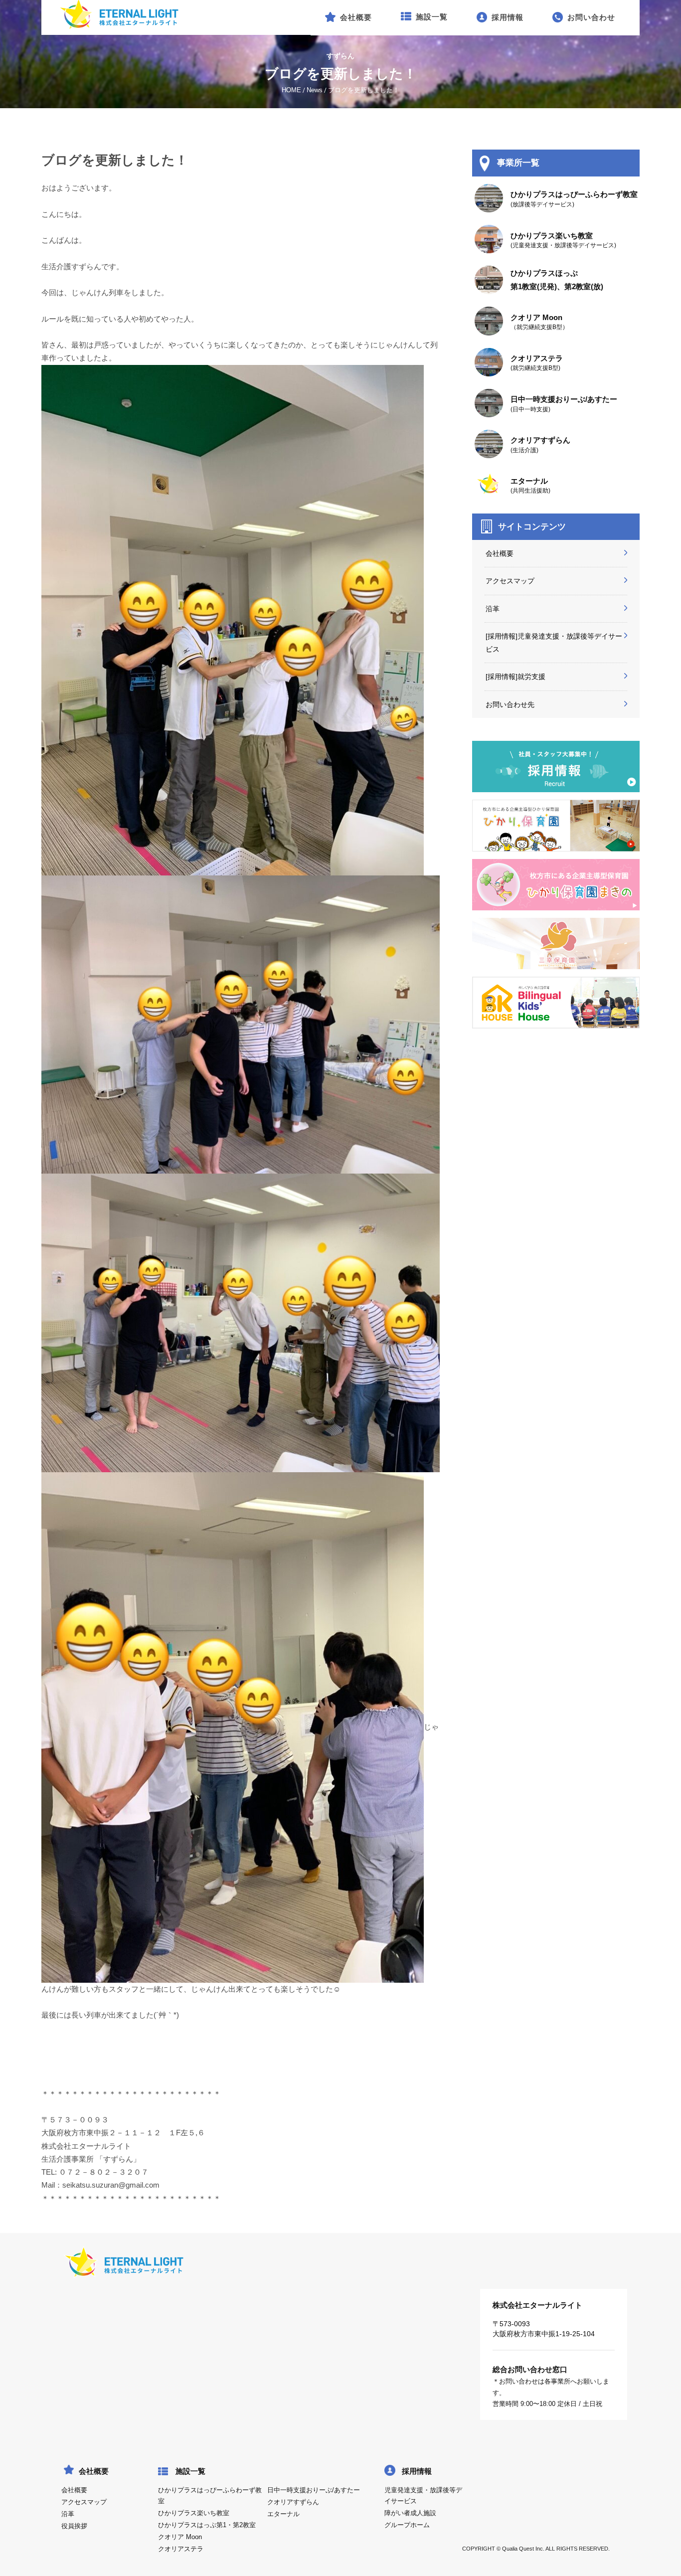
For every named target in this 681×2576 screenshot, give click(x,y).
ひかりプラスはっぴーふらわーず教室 (210, 2496)
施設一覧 (190, 2471)
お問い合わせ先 (510, 704)
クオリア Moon (180, 2537)
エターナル (283, 2514)
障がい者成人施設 (410, 2513)
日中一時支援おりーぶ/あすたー (314, 2490)
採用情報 (417, 2471)
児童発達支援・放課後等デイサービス (423, 2496)
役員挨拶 (74, 2526)
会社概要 (500, 553)
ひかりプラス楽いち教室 (194, 2513)
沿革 (493, 609)
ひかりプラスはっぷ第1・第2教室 (207, 2525)
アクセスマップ (510, 581)
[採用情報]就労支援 (515, 677)
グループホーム (407, 2525)
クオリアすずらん (293, 2502)
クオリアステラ (181, 2549)
